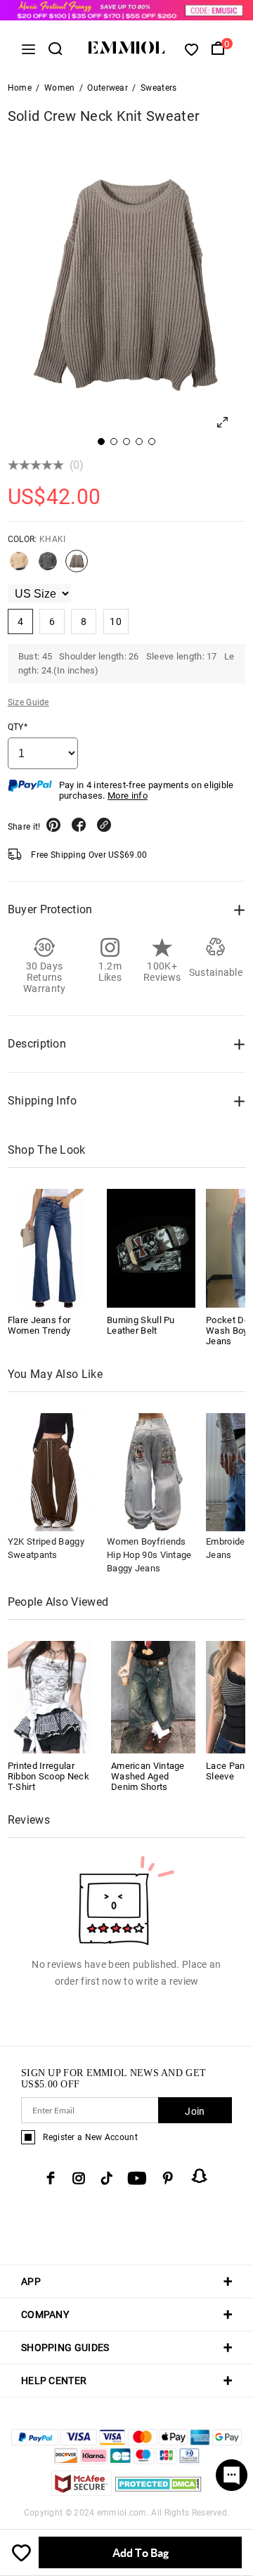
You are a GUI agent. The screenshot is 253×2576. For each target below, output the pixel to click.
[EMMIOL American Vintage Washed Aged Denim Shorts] (153, 1696)
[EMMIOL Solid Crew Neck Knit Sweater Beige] (19, 567)
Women (60, 88)
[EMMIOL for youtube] (137, 2178)
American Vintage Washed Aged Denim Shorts (148, 1776)
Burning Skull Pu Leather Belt (141, 1325)
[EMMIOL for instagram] (79, 2178)
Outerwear (108, 88)
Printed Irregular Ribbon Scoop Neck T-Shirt (48, 1776)
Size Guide (28, 702)
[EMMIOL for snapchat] (200, 2176)
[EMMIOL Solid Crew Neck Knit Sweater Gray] (48, 567)
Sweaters (158, 88)
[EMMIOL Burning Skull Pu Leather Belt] (151, 1248)
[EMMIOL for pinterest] (168, 2178)
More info (128, 796)
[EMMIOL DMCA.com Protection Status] (158, 2492)
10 (116, 622)
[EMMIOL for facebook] (51, 2178)
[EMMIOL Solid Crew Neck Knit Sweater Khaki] (77, 567)
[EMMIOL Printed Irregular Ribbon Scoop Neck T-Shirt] (50, 1696)
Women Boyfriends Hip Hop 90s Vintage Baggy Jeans (149, 1555)
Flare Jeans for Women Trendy (39, 1325)
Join (195, 2111)
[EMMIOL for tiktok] (106, 2178)
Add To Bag (141, 2552)
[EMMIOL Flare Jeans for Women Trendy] (52, 1248)
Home (20, 88)
